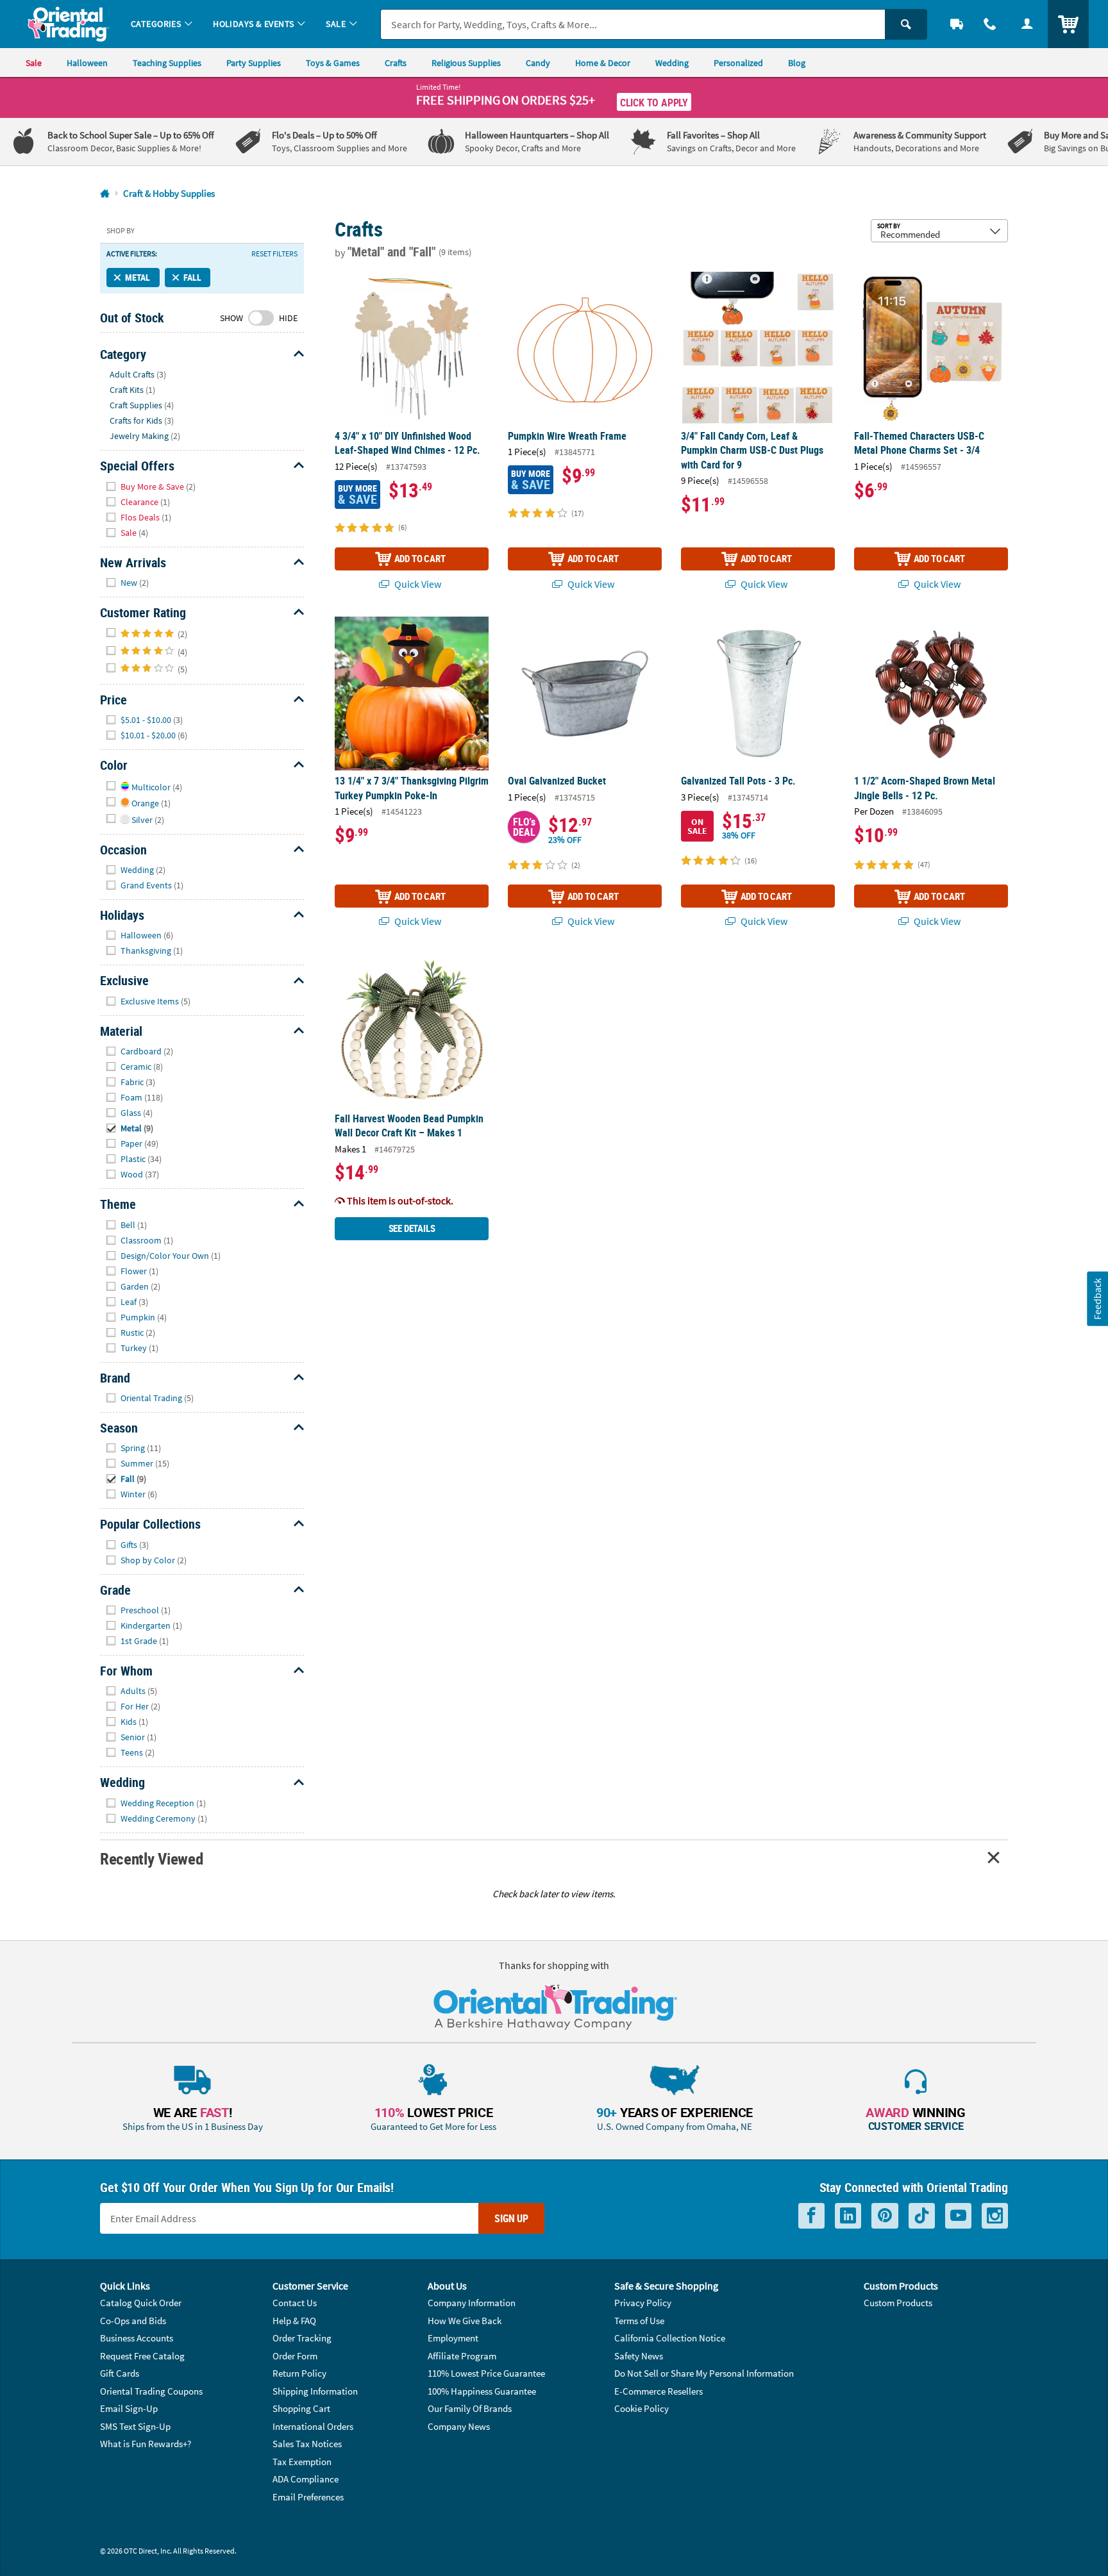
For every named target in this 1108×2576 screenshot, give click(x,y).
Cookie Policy (642, 2408)
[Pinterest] (885, 2216)
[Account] (1027, 24)
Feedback (1097, 1298)
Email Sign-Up (129, 2408)
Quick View (417, 584)
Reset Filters (274, 254)
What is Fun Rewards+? (146, 2444)
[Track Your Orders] (957, 24)
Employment (453, 2338)
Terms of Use (639, 2321)
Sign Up (511, 2218)
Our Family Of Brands (470, 2408)
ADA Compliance (306, 2479)
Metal (138, 277)
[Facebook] (811, 2216)
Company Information (472, 2303)
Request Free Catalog (142, 2356)
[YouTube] (958, 2216)
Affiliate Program (462, 2356)
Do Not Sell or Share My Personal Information (704, 2373)
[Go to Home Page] (105, 194)
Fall (192, 277)
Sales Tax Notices (307, 2444)
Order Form (295, 2356)
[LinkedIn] (848, 2216)
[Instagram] (995, 2216)
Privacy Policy (643, 2303)
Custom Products (898, 2303)
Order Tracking (302, 2338)
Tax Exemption (302, 2462)
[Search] (906, 24)
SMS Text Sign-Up (135, 2426)
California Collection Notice (670, 2338)
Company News (459, 2426)
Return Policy (299, 2373)
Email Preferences (308, 2497)
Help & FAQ (294, 2321)
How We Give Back (465, 2321)
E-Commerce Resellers (659, 2391)
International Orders (313, 2426)
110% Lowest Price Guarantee (486, 2373)
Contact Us (295, 2303)
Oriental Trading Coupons (151, 2391)
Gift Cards (120, 2373)
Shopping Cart (301, 2408)
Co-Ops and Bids (133, 2321)
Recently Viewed (151, 1858)
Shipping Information (315, 2391)
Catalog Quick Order (141, 2303)
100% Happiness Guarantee (482, 2391)
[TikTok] (922, 2216)
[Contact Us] (990, 24)
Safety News (639, 2356)
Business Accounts (137, 2338)
